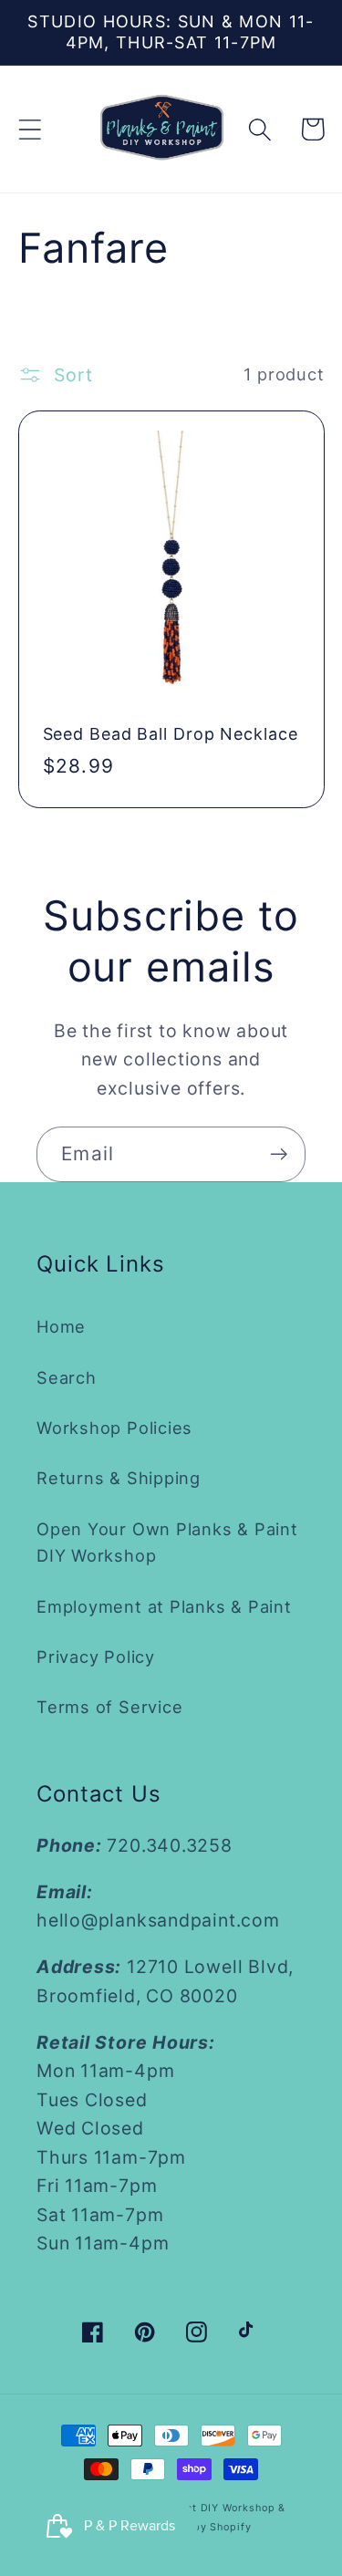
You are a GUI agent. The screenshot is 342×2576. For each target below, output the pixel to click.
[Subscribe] (279, 1154)
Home (61, 1326)
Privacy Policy (96, 1657)
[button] (30, 129)
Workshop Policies (114, 1428)
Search (67, 1377)
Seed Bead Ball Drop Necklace (171, 734)
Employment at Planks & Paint (164, 1606)
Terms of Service (109, 1707)
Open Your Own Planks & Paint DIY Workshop (167, 1542)
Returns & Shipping (119, 1478)
